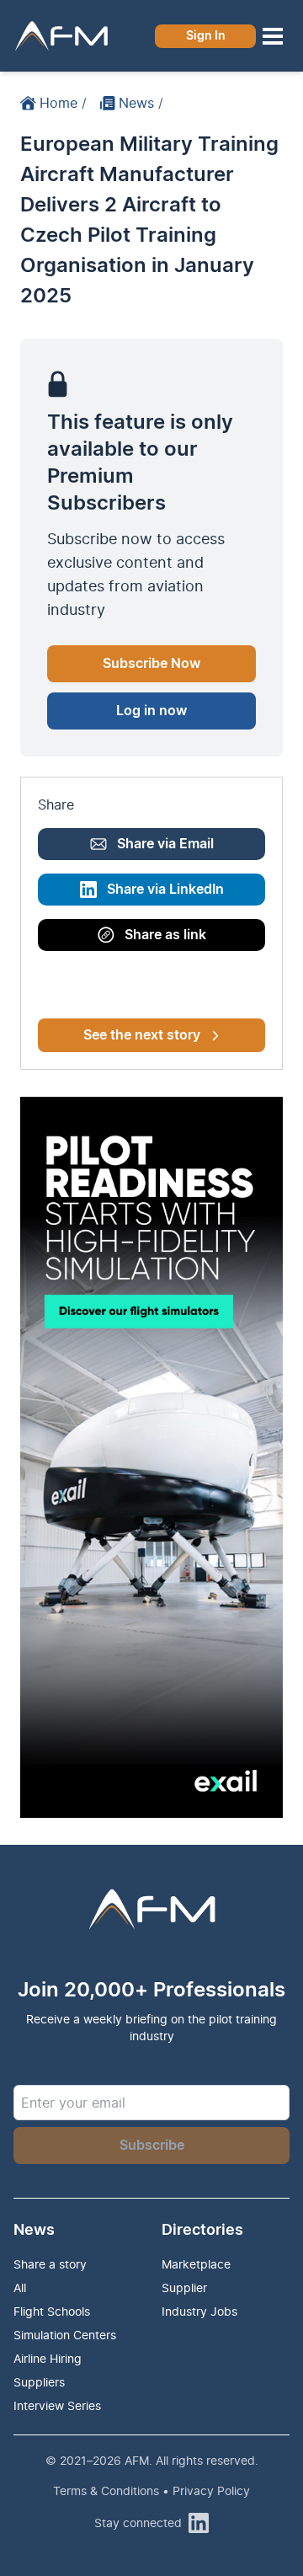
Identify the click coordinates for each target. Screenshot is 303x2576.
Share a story (50, 2264)
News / (141, 103)
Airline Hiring (48, 2358)
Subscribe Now (151, 664)
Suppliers (39, 2382)
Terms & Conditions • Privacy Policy (151, 2490)
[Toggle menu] (273, 36)
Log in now (151, 711)
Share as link (165, 935)
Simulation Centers (65, 2335)
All (20, 2287)
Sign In (206, 36)
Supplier (184, 2287)
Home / (63, 103)
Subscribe (152, 2146)
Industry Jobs (199, 2311)
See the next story (142, 1035)
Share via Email (165, 844)
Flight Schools (52, 2311)
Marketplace (196, 2264)
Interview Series (57, 2405)
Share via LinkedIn (165, 890)
